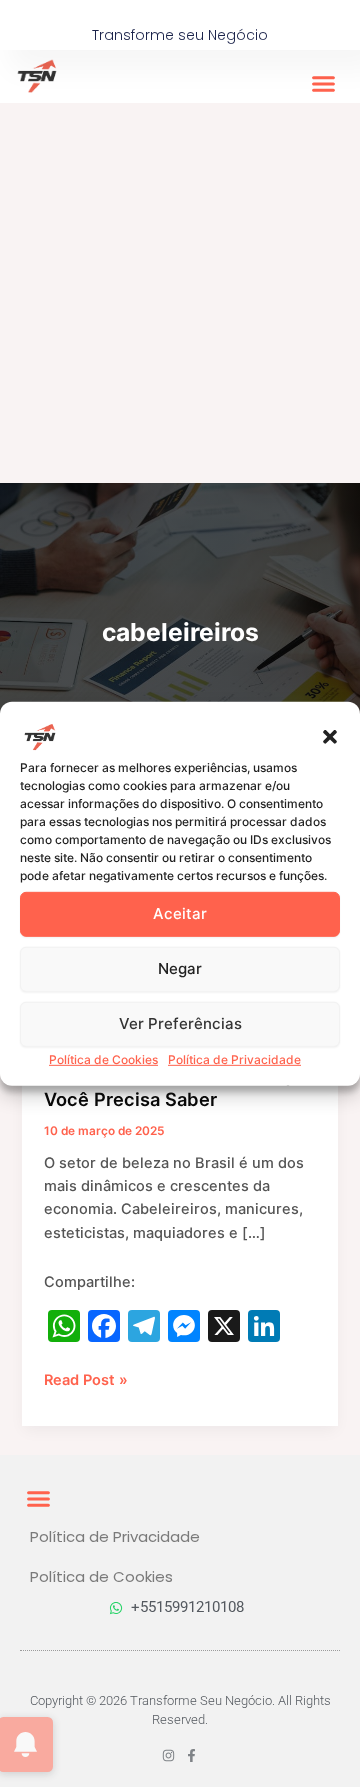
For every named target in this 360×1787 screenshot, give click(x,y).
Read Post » (86, 1379)
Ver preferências (180, 1023)
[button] (330, 736)
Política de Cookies (103, 1058)
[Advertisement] (180, 293)
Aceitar (180, 913)
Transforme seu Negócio (180, 35)
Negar (180, 968)
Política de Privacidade (234, 1058)
